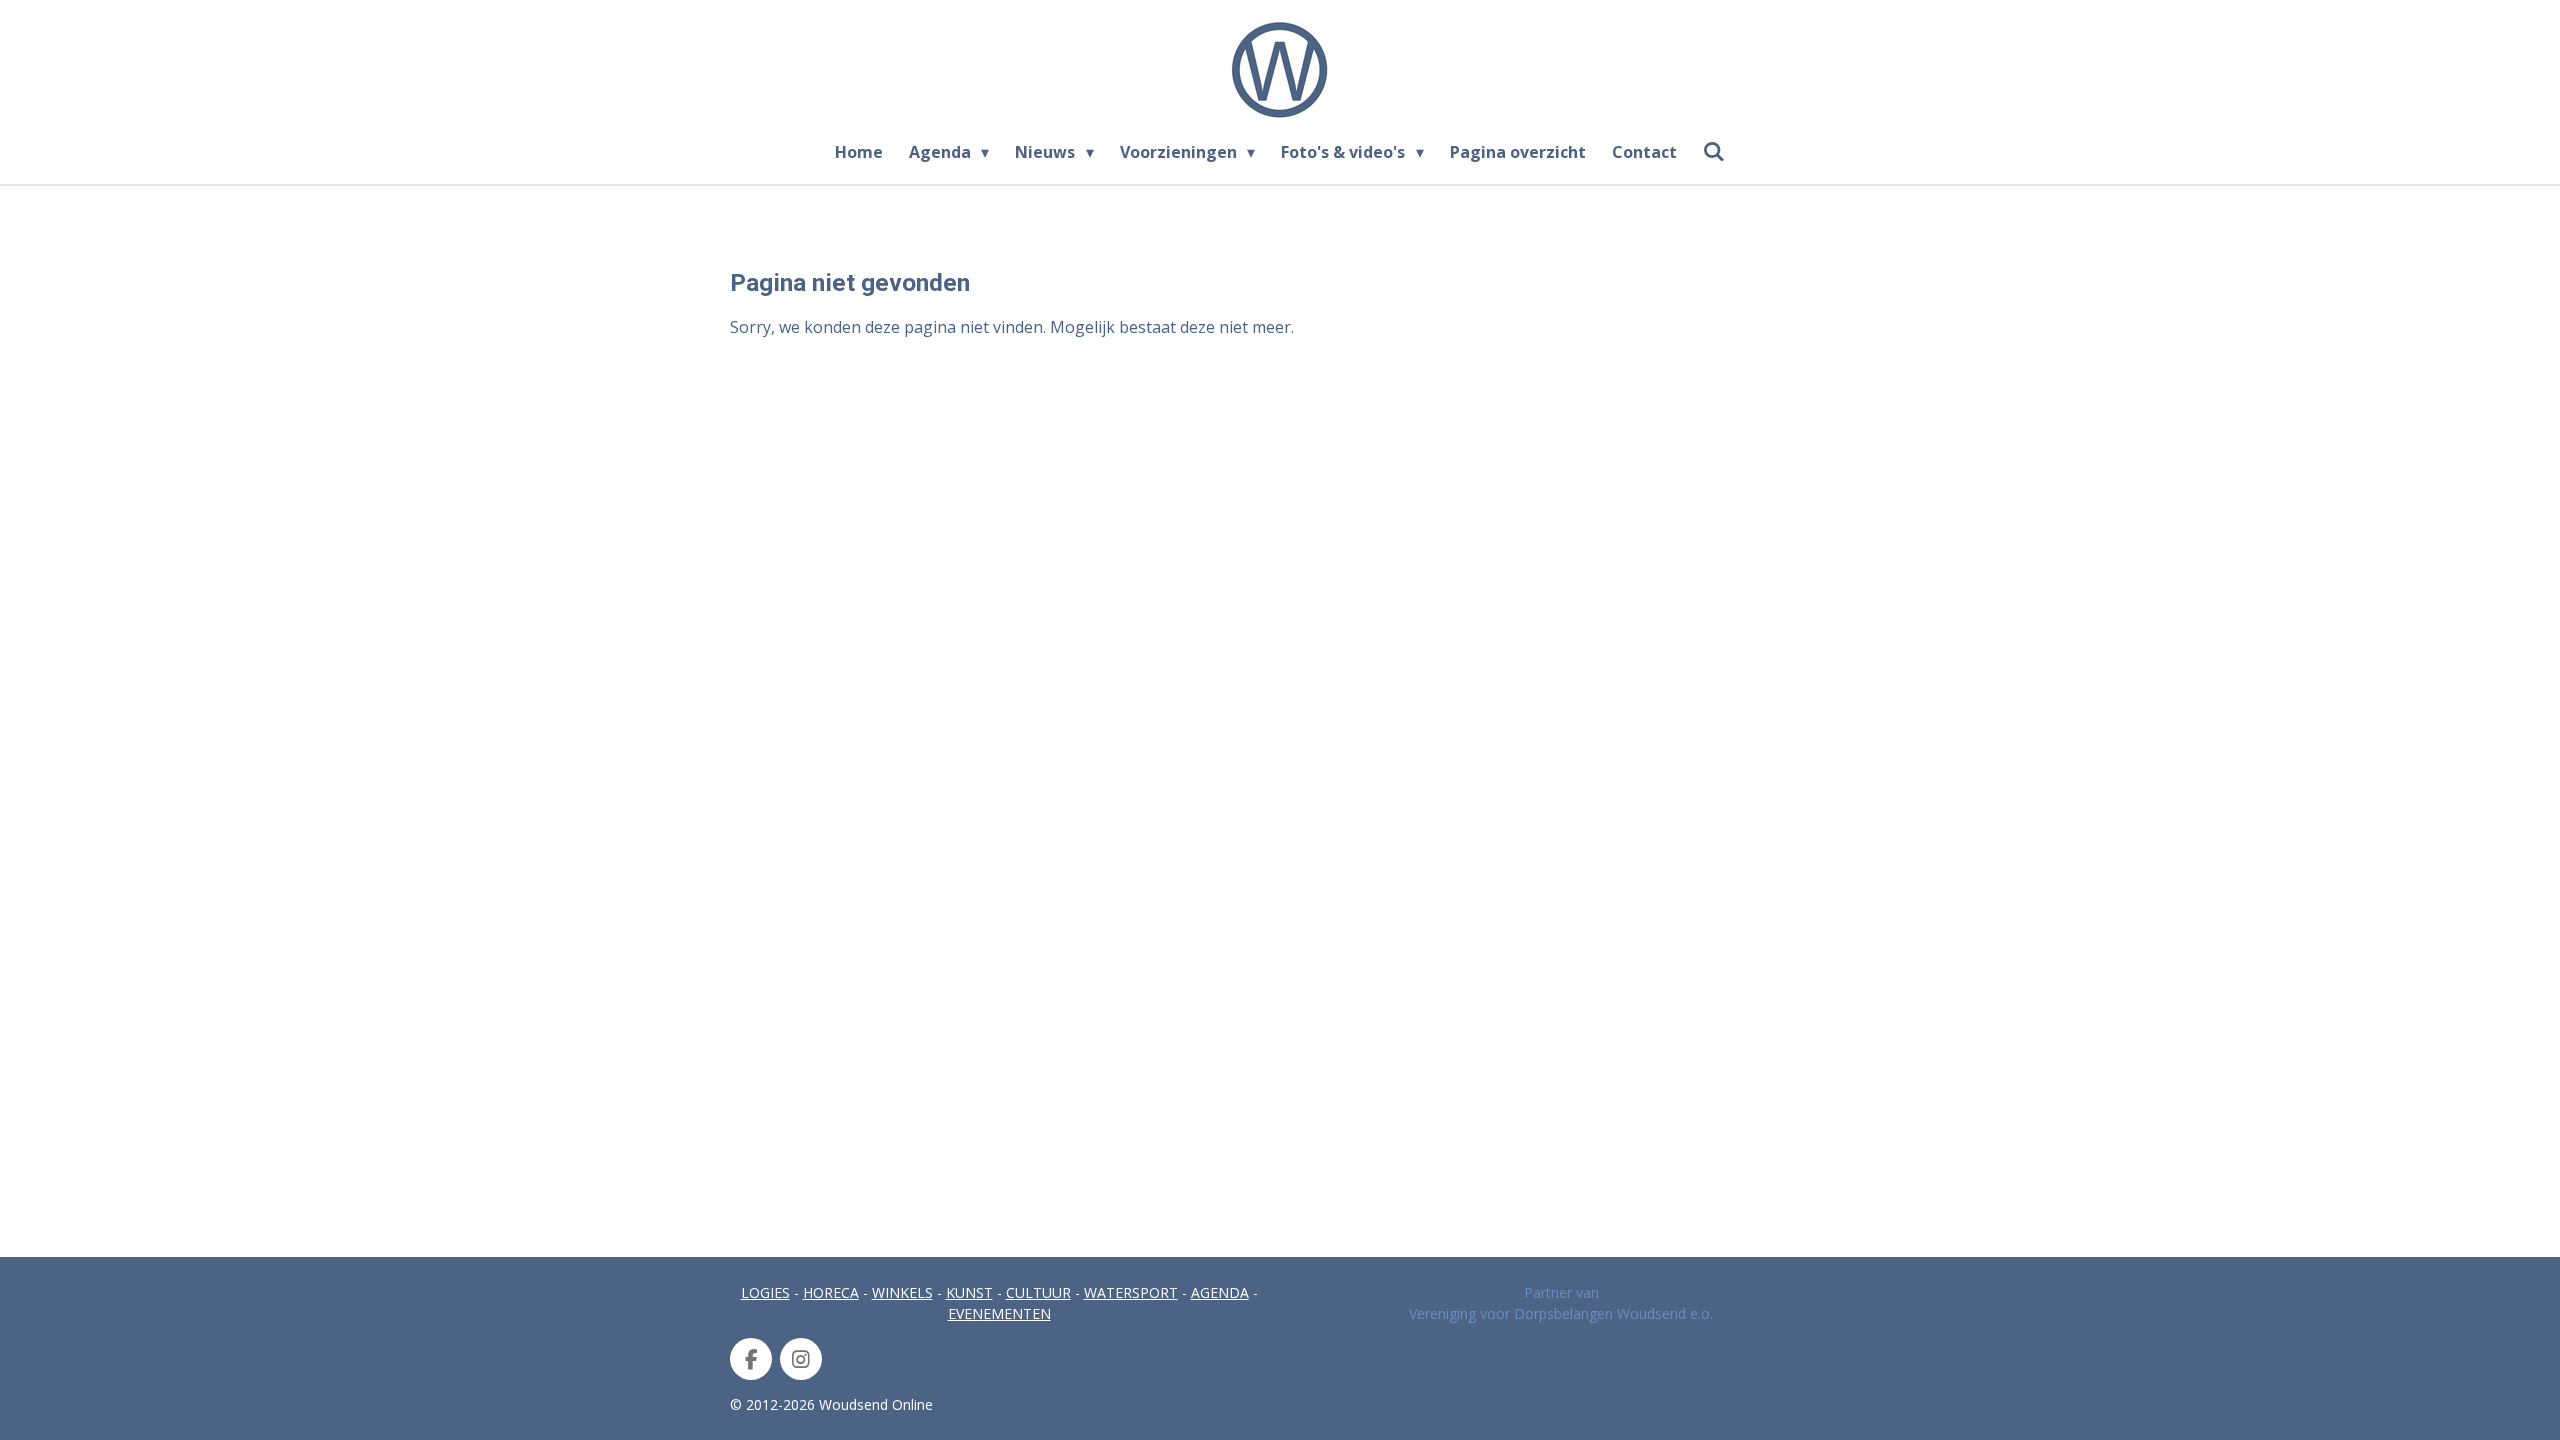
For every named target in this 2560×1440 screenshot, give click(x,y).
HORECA (831, 1292)
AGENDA (1220, 1292)
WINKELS (902, 1292)
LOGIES (765, 1292)
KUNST (969, 1292)
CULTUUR (1038, 1292)
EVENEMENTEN (999, 1313)
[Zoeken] (1714, 151)
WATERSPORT (1131, 1292)
